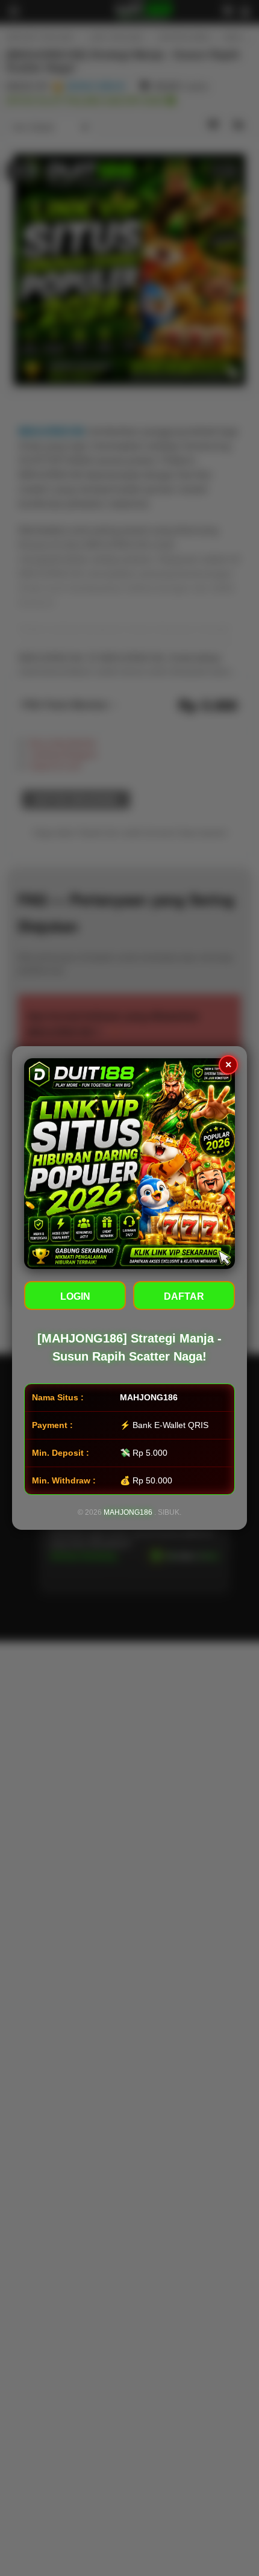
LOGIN (75, 1296)
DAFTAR (184, 1296)
